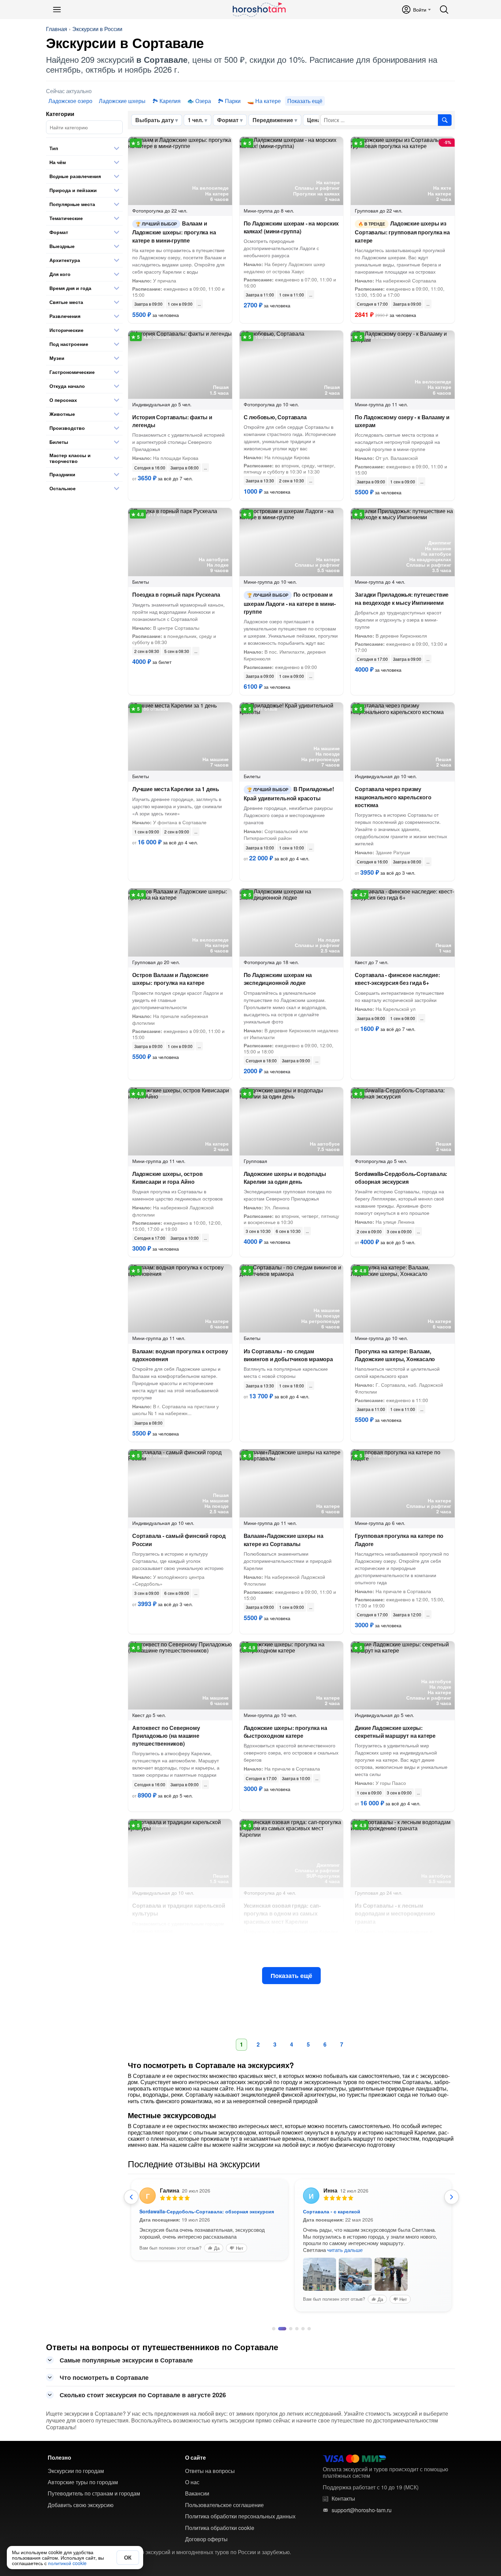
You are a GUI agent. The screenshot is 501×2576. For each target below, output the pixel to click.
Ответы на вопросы (210, 2471)
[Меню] (57, 10)
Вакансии (197, 2493)
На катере (268, 101)
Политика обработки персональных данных (240, 2516)
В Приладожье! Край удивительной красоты (289, 793)
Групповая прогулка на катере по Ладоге (399, 1540)
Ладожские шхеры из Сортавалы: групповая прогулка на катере (402, 232)
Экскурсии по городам (76, 2471)
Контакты (343, 2499)
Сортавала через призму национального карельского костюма (393, 797)
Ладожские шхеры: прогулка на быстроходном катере (285, 1732)
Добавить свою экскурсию (81, 2505)
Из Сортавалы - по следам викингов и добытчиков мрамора (288, 1355)
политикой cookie (67, 2563)
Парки (233, 101)
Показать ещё (291, 1976)
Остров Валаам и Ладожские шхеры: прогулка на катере (170, 979)
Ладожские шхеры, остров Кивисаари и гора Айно (167, 1178)
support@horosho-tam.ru (362, 2510)
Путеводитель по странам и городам (94, 2493)
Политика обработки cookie (220, 2528)
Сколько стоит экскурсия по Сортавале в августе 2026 (143, 2395)
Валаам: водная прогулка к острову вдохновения (180, 1355)
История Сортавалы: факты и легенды (172, 421)
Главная (57, 29)
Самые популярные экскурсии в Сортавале (126, 2360)
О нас (192, 2482)
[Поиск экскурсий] (445, 120)
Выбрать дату (155, 120)
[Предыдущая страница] (131, 2197)
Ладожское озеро (70, 101)
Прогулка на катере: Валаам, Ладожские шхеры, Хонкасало (395, 1355)
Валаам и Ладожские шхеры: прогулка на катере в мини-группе (174, 232)
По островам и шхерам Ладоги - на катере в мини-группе (290, 603)
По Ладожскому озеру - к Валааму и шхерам (402, 421)
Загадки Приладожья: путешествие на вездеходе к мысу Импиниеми (402, 598)
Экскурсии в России (97, 29)
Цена (314, 120)
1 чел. (195, 120)
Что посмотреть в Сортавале (104, 2377)
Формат (228, 120)
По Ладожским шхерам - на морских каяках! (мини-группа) (291, 227)
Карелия (170, 101)
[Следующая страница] (452, 2197)
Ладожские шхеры (122, 101)
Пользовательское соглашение (224, 2505)
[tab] (274, 2329)
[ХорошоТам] (259, 10)
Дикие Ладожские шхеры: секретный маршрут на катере (395, 1732)
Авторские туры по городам (83, 2482)
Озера (203, 101)
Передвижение (273, 120)
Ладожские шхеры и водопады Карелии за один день (285, 1178)
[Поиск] (444, 10)
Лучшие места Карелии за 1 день (176, 789)
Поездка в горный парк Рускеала (176, 594)
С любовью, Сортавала (275, 417)
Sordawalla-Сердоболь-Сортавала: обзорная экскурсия (401, 1178)
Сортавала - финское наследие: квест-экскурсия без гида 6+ (397, 979)
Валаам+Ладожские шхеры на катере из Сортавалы (284, 1540)
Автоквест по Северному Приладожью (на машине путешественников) (166, 1736)
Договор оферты (206, 2539)
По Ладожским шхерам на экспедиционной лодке (278, 979)
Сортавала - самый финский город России (179, 1540)
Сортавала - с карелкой (332, 2211)
